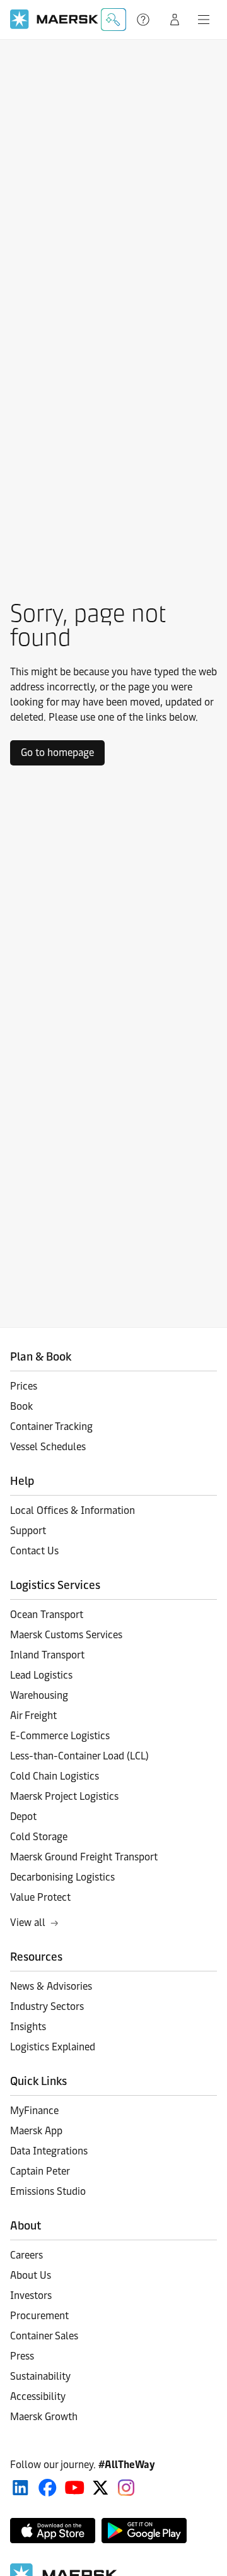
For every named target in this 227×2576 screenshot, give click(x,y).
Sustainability (40, 2376)
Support (144, 20)
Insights (28, 2027)
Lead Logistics (41, 1675)
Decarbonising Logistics (62, 1877)
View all (28, 1923)
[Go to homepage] (54, 19)
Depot (23, 1817)
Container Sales (44, 2336)
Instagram (126, 2488)
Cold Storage (39, 1837)
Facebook (48, 2488)
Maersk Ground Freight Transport (84, 1857)
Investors (31, 2295)
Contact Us (34, 1551)
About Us (31, 2275)
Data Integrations (49, 2151)
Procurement (39, 2316)
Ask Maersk (113, 20)
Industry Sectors (47, 2006)
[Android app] (144, 2531)
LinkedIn (20, 2488)
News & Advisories (51, 1986)
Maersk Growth (44, 2417)
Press (22, 2356)
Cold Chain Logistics (55, 1776)
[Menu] (204, 20)
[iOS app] (53, 2531)
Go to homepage (57, 753)
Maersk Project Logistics (64, 1796)
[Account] (175, 20)
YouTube (75, 2488)
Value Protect (40, 1897)
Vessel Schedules (48, 1447)
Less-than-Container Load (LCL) (79, 1756)
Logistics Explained (53, 2047)
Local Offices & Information (73, 1510)
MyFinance (34, 2111)
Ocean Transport (47, 1615)
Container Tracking (51, 1427)
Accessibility (38, 2396)
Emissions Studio (48, 2191)
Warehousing (39, 1695)
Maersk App (36, 2131)
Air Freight (33, 1716)
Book (21, 1406)
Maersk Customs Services (66, 1635)
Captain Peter (40, 2171)
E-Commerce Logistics (60, 1736)
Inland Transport (47, 1655)
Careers (26, 2255)
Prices (24, 1386)
